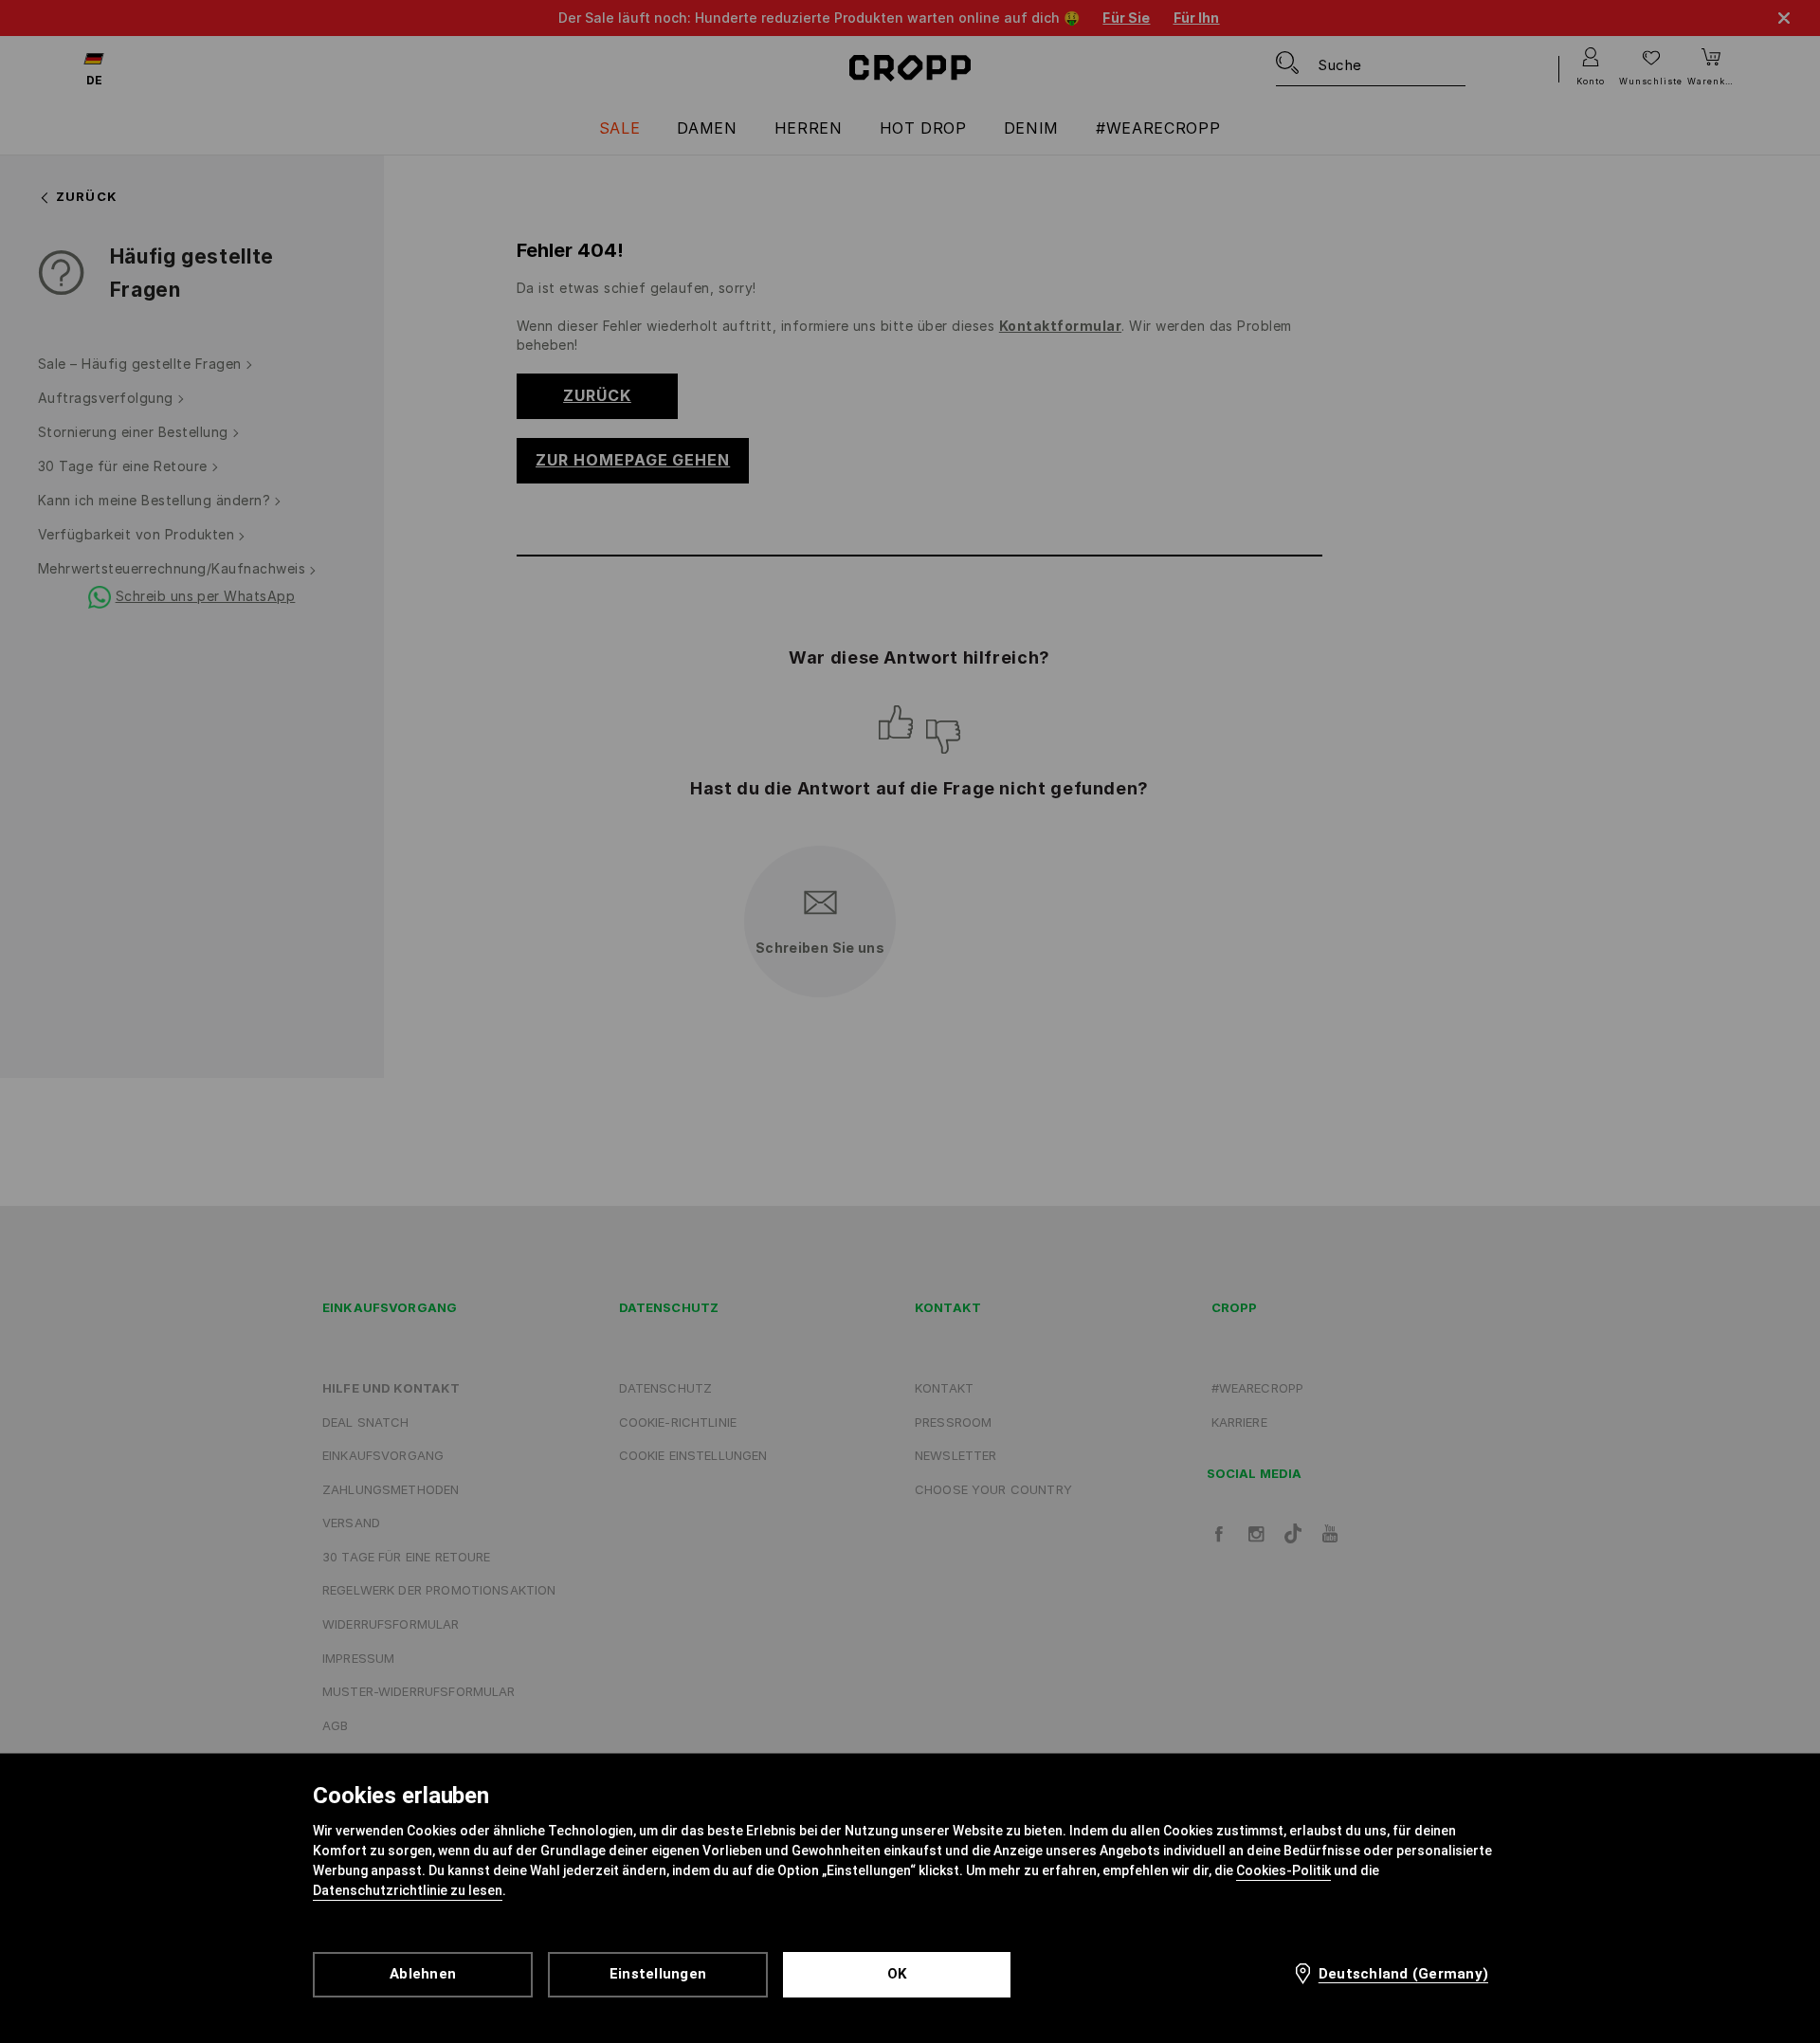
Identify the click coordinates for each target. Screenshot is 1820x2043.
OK (897, 1974)
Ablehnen (423, 1974)
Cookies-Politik (1283, 1870)
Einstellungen (658, 1974)
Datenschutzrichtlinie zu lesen (408, 1890)
